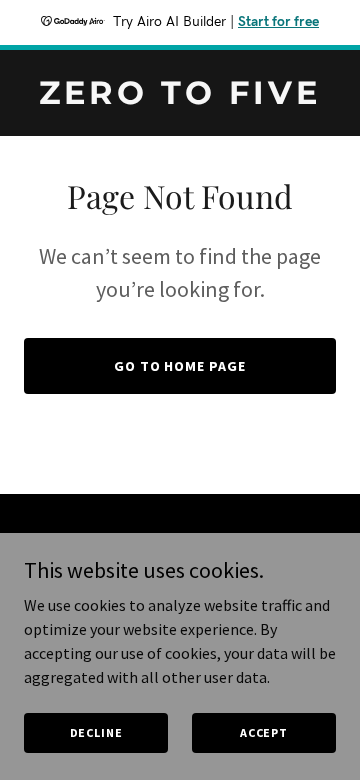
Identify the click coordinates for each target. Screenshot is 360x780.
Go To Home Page (180, 366)
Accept (264, 732)
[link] (180, 98)
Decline (96, 732)
